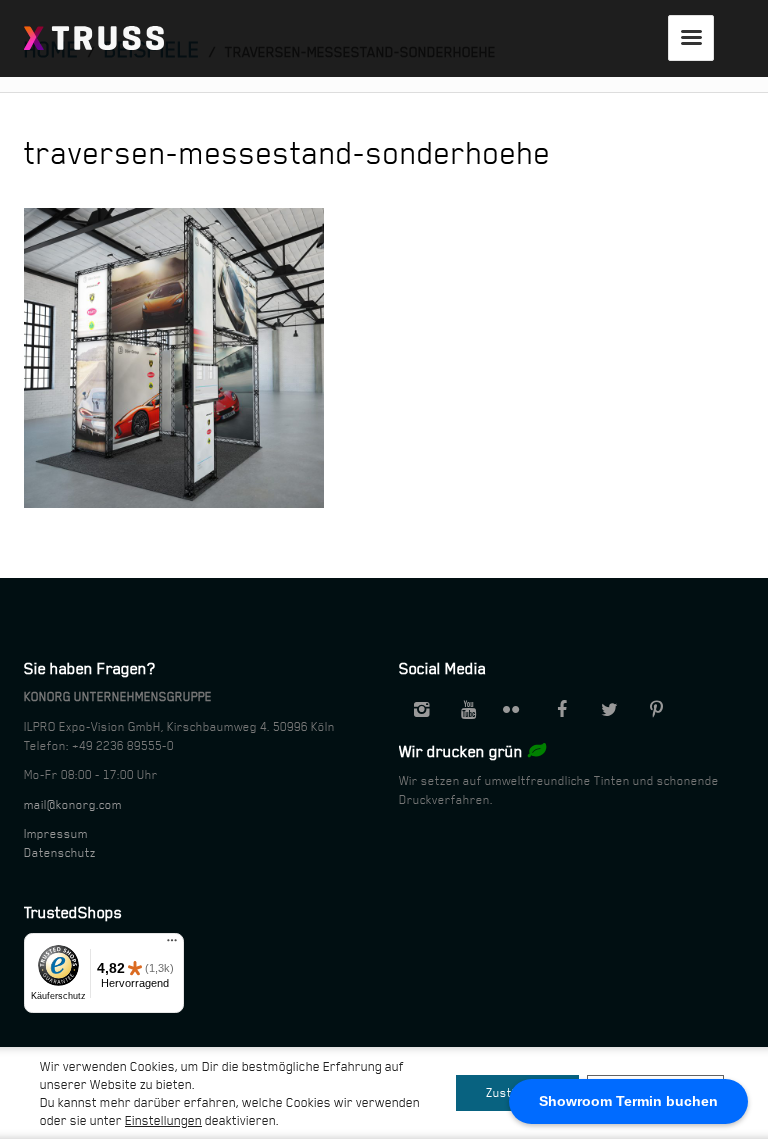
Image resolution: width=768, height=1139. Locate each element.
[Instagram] (421, 710)
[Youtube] (468, 710)
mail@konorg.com (73, 805)
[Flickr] (515, 710)
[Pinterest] (656, 710)
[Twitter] (609, 710)
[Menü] (172, 945)
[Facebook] (562, 710)
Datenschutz (60, 853)
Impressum (56, 834)
